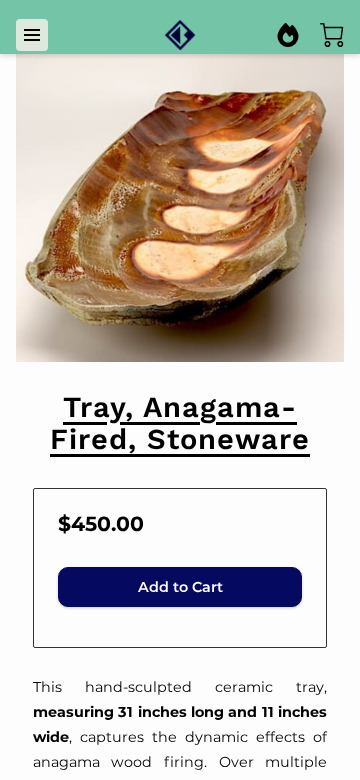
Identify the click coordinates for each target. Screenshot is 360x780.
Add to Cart (180, 587)
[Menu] (32, 35)
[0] (332, 35)
